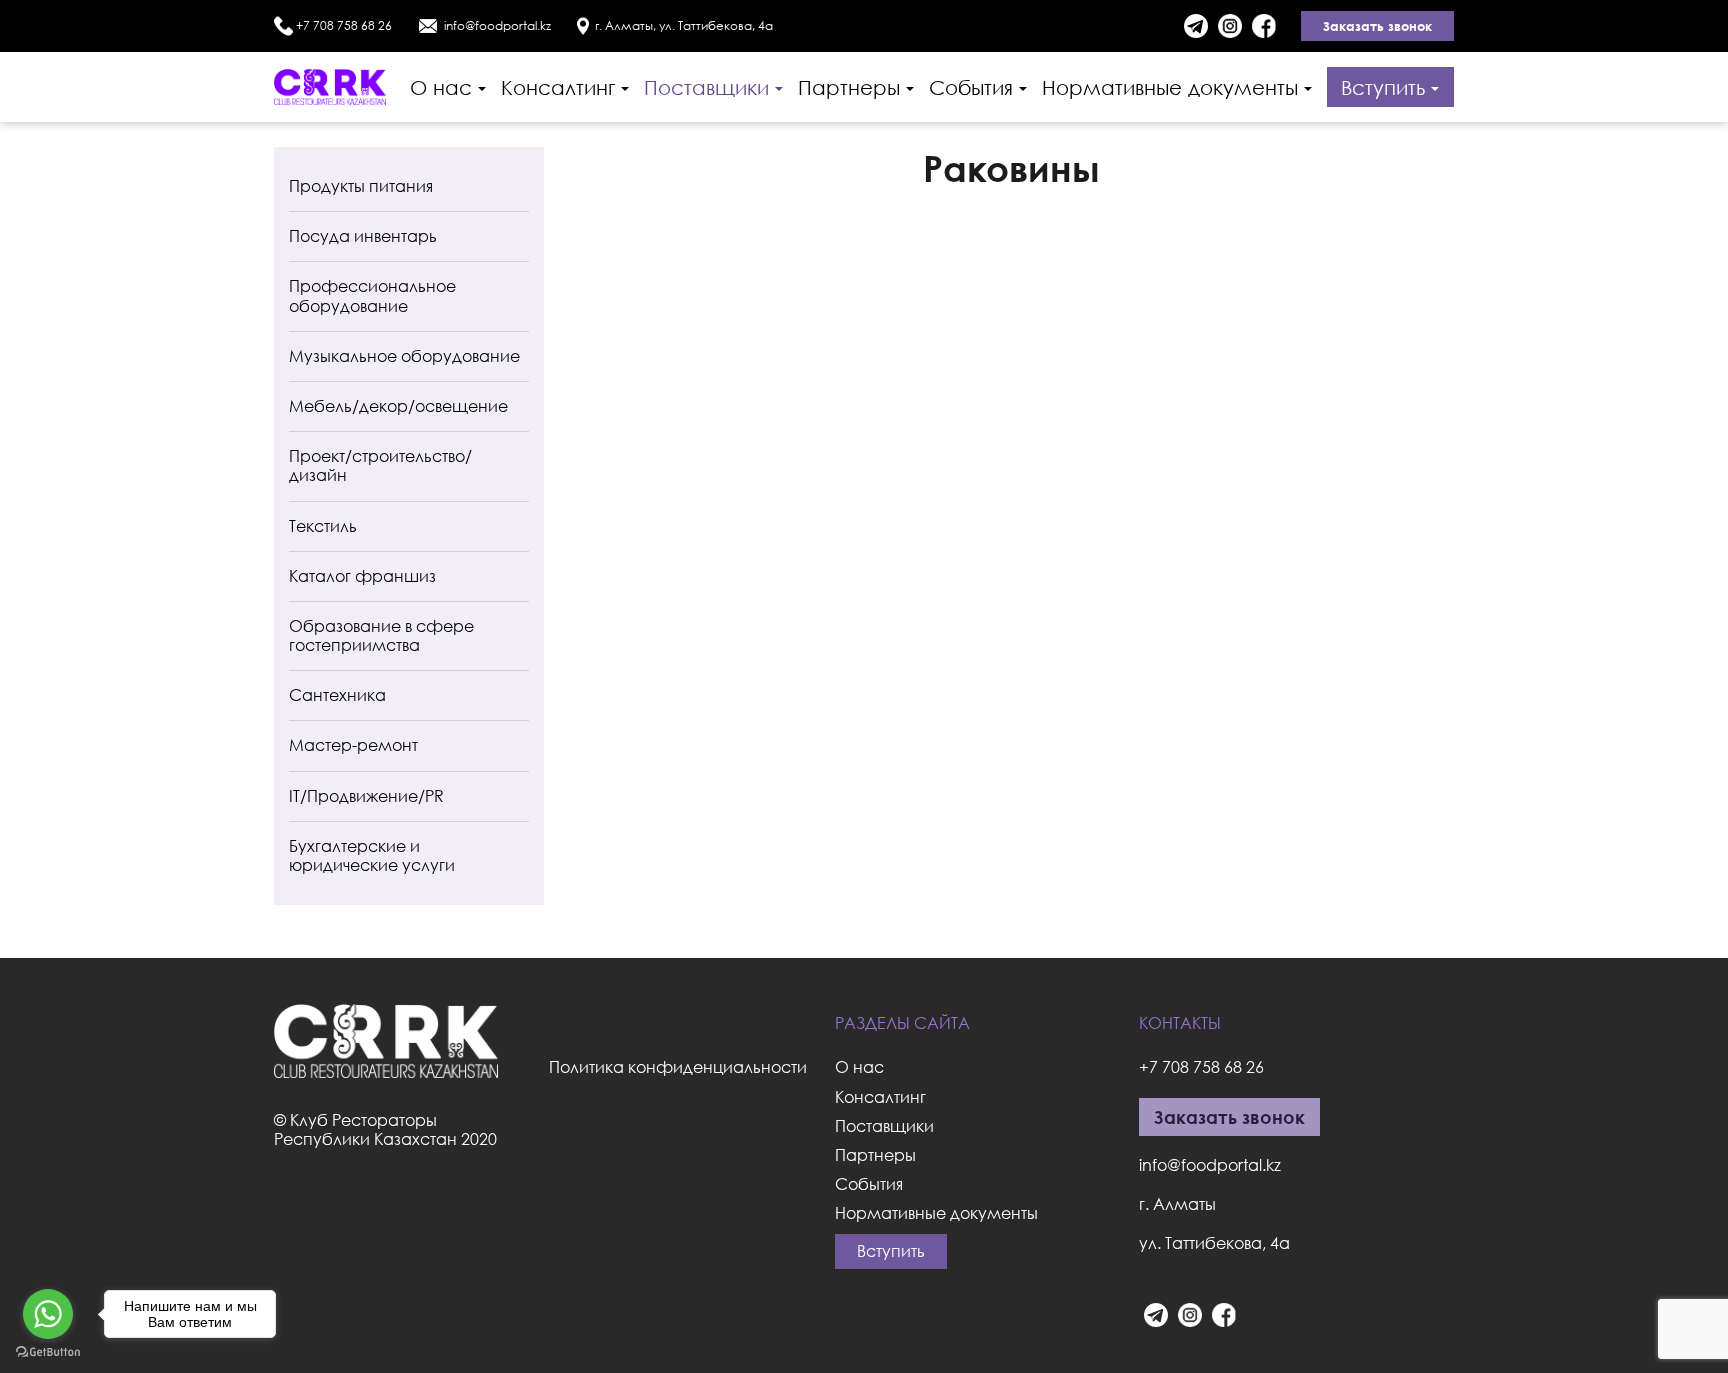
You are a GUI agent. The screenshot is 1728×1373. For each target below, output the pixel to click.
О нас (441, 87)
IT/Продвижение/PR (366, 796)
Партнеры (849, 87)
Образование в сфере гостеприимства (381, 635)
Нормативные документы (1170, 87)
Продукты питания (361, 186)
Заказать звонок (1377, 26)
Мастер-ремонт (353, 745)
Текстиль (323, 526)
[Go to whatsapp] (48, 1314)
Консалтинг (558, 87)
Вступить (1383, 87)
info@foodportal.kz (497, 25)
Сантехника (337, 695)
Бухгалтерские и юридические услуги (372, 855)
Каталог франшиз (362, 576)
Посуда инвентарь (363, 236)
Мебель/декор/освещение (398, 406)
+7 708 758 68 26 (344, 25)
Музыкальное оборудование (404, 356)
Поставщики (706, 87)
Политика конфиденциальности (678, 1067)
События (971, 87)
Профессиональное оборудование (372, 295)
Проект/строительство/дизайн (380, 465)
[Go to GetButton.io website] (48, 1352)
